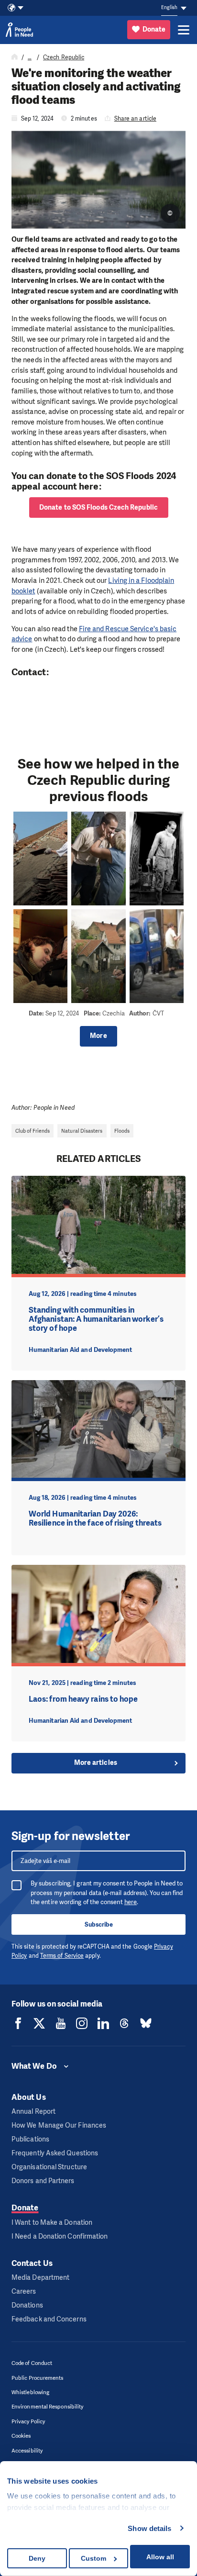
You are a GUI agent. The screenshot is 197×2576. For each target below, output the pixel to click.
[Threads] (124, 2023)
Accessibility (27, 2451)
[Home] (15, 57)
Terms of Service (62, 1956)
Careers (24, 2292)
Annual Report (33, 2112)
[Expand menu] (184, 30)
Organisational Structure (49, 2167)
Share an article (135, 119)
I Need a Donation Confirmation (60, 2236)
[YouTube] (61, 2023)
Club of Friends (33, 1131)
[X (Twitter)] (39, 2023)
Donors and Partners (43, 2181)
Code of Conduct (32, 2363)
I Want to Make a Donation (52, 2223)
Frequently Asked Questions (55, 2153)
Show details (149, 2528)
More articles (96, 1763)
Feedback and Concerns (49, 2319)
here (131, 1902)
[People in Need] (19, 30)
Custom (93, 2558)
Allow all (160, 2557)
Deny (37, 2558)
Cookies (21, 2436)
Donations (27, 2305)
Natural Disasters (82, 1131)
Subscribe (99, 1924)
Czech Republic (64, 57)
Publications (30, 2139)
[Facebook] (18, 2023)
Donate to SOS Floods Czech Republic (98, 507)
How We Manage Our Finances (59, 2125)
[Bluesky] (146, 2023)
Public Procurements (38, 2378)
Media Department (40, 2278)
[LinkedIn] (103, 2023)
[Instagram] (82, 2023)
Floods (122, 1131)
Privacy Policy (28, 2422)
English (169, 7)
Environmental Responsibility (47, 2407)
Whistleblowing (30, 2392)
